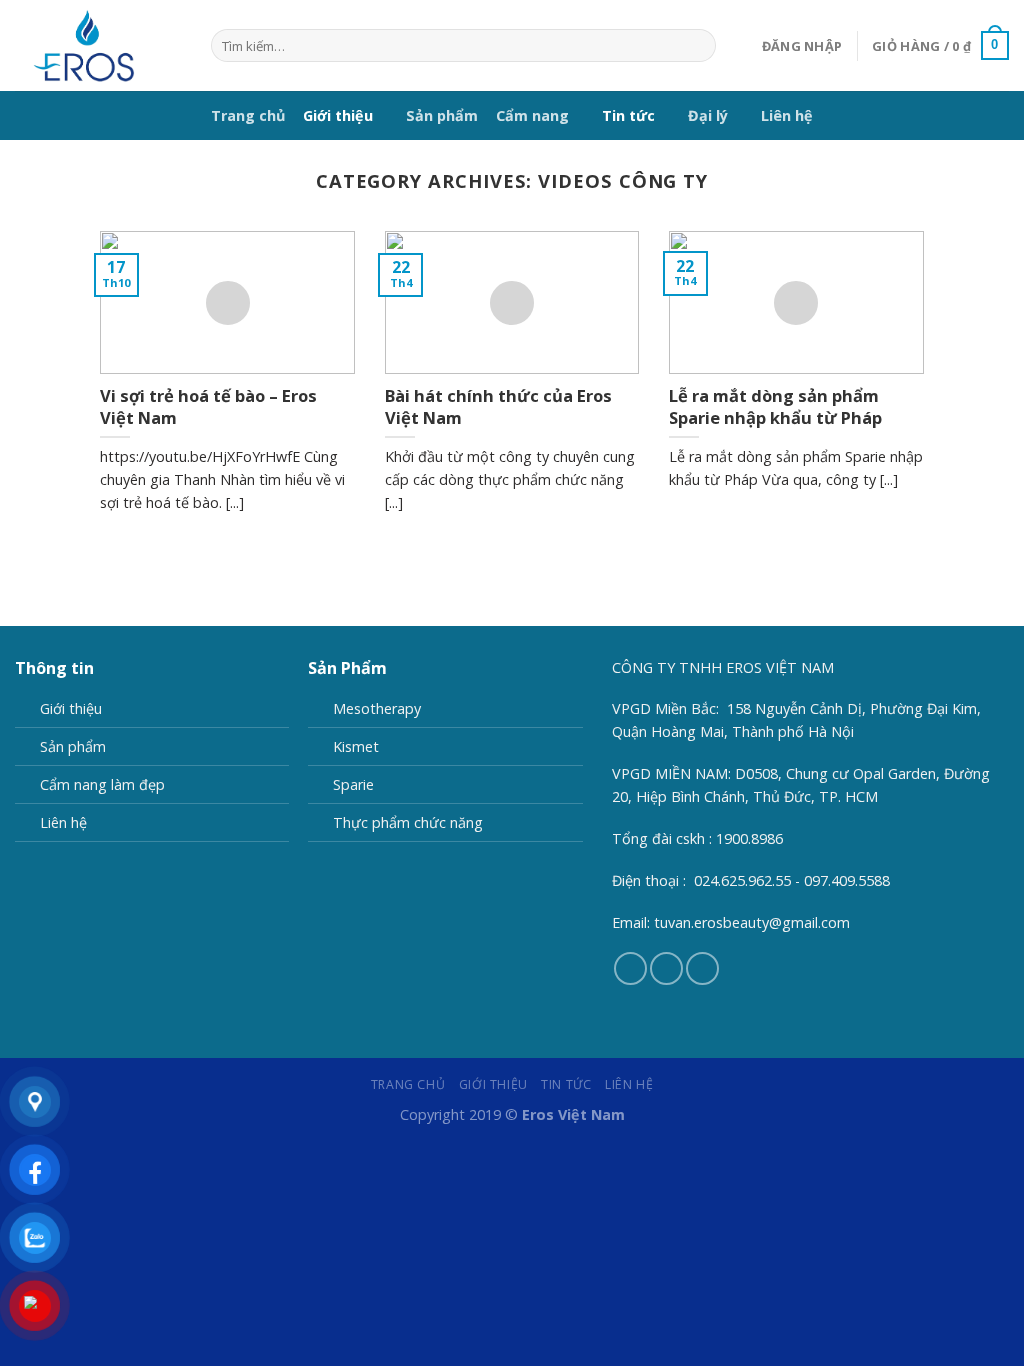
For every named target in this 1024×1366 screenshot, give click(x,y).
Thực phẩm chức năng (408, 822)
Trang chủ (248, 115)
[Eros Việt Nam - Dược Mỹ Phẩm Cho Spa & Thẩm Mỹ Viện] (98, 45)
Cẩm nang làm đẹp (102, 784)
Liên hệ (787, 115)
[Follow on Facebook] (630, 968)
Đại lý (708, 115)
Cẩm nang (532, 115)
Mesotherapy (377, 708)
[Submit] (697, 46)
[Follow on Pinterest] (666, 968)
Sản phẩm (442, 115)
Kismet (356, 746)
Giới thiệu (338, 115)
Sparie (353, 784)
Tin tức (628, 115)
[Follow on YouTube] (702, 968)
